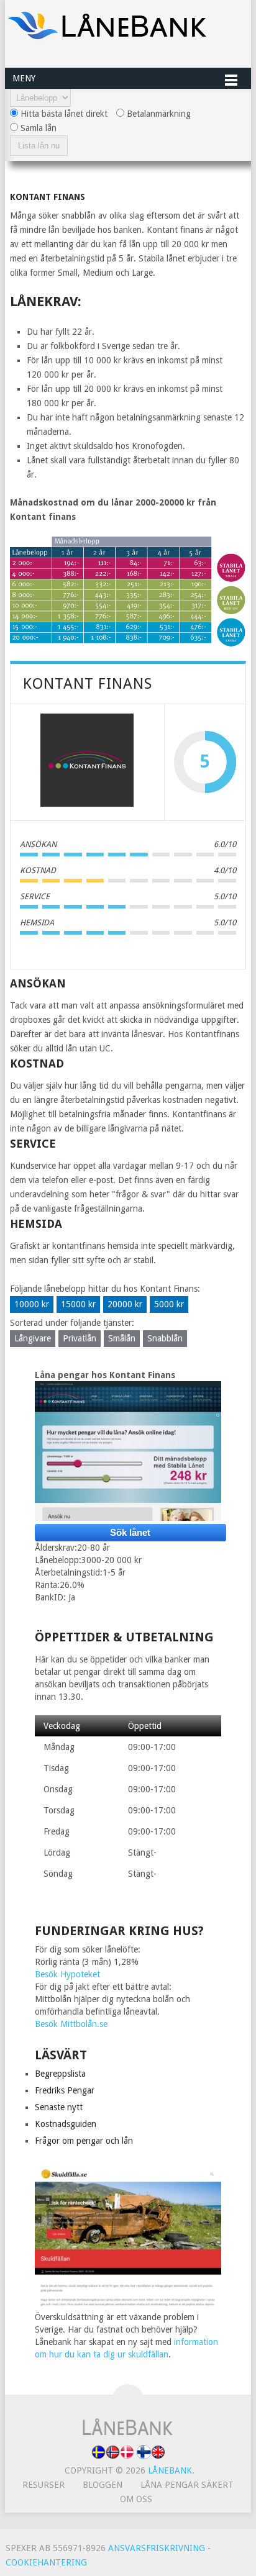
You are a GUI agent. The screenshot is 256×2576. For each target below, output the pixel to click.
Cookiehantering (46, 2562)
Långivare (33, 1338)
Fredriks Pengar (65, 2090)
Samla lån (37, 128)
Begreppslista (60, 2074)
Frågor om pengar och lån (84, 2141)
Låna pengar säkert (187, 2485)
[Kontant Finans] (87, 762)
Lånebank (170, 2470)
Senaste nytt (59, 2107)
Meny (24, 78)
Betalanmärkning (158, 114)
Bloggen (103, 2485)
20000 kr (125, 1304)
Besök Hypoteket (67, 1974)
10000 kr (32, 1304)
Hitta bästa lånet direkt (63, 114)
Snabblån (165, 1338)
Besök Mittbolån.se (71, 2024)
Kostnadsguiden (66, 2124)
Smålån (122, 1338)
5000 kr (169, 1304)
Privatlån (80, 1338)
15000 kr (78, 1304)
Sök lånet (130, 1532)
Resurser (43, 2485)
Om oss (136, 2499)
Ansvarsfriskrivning (157, 2548)
